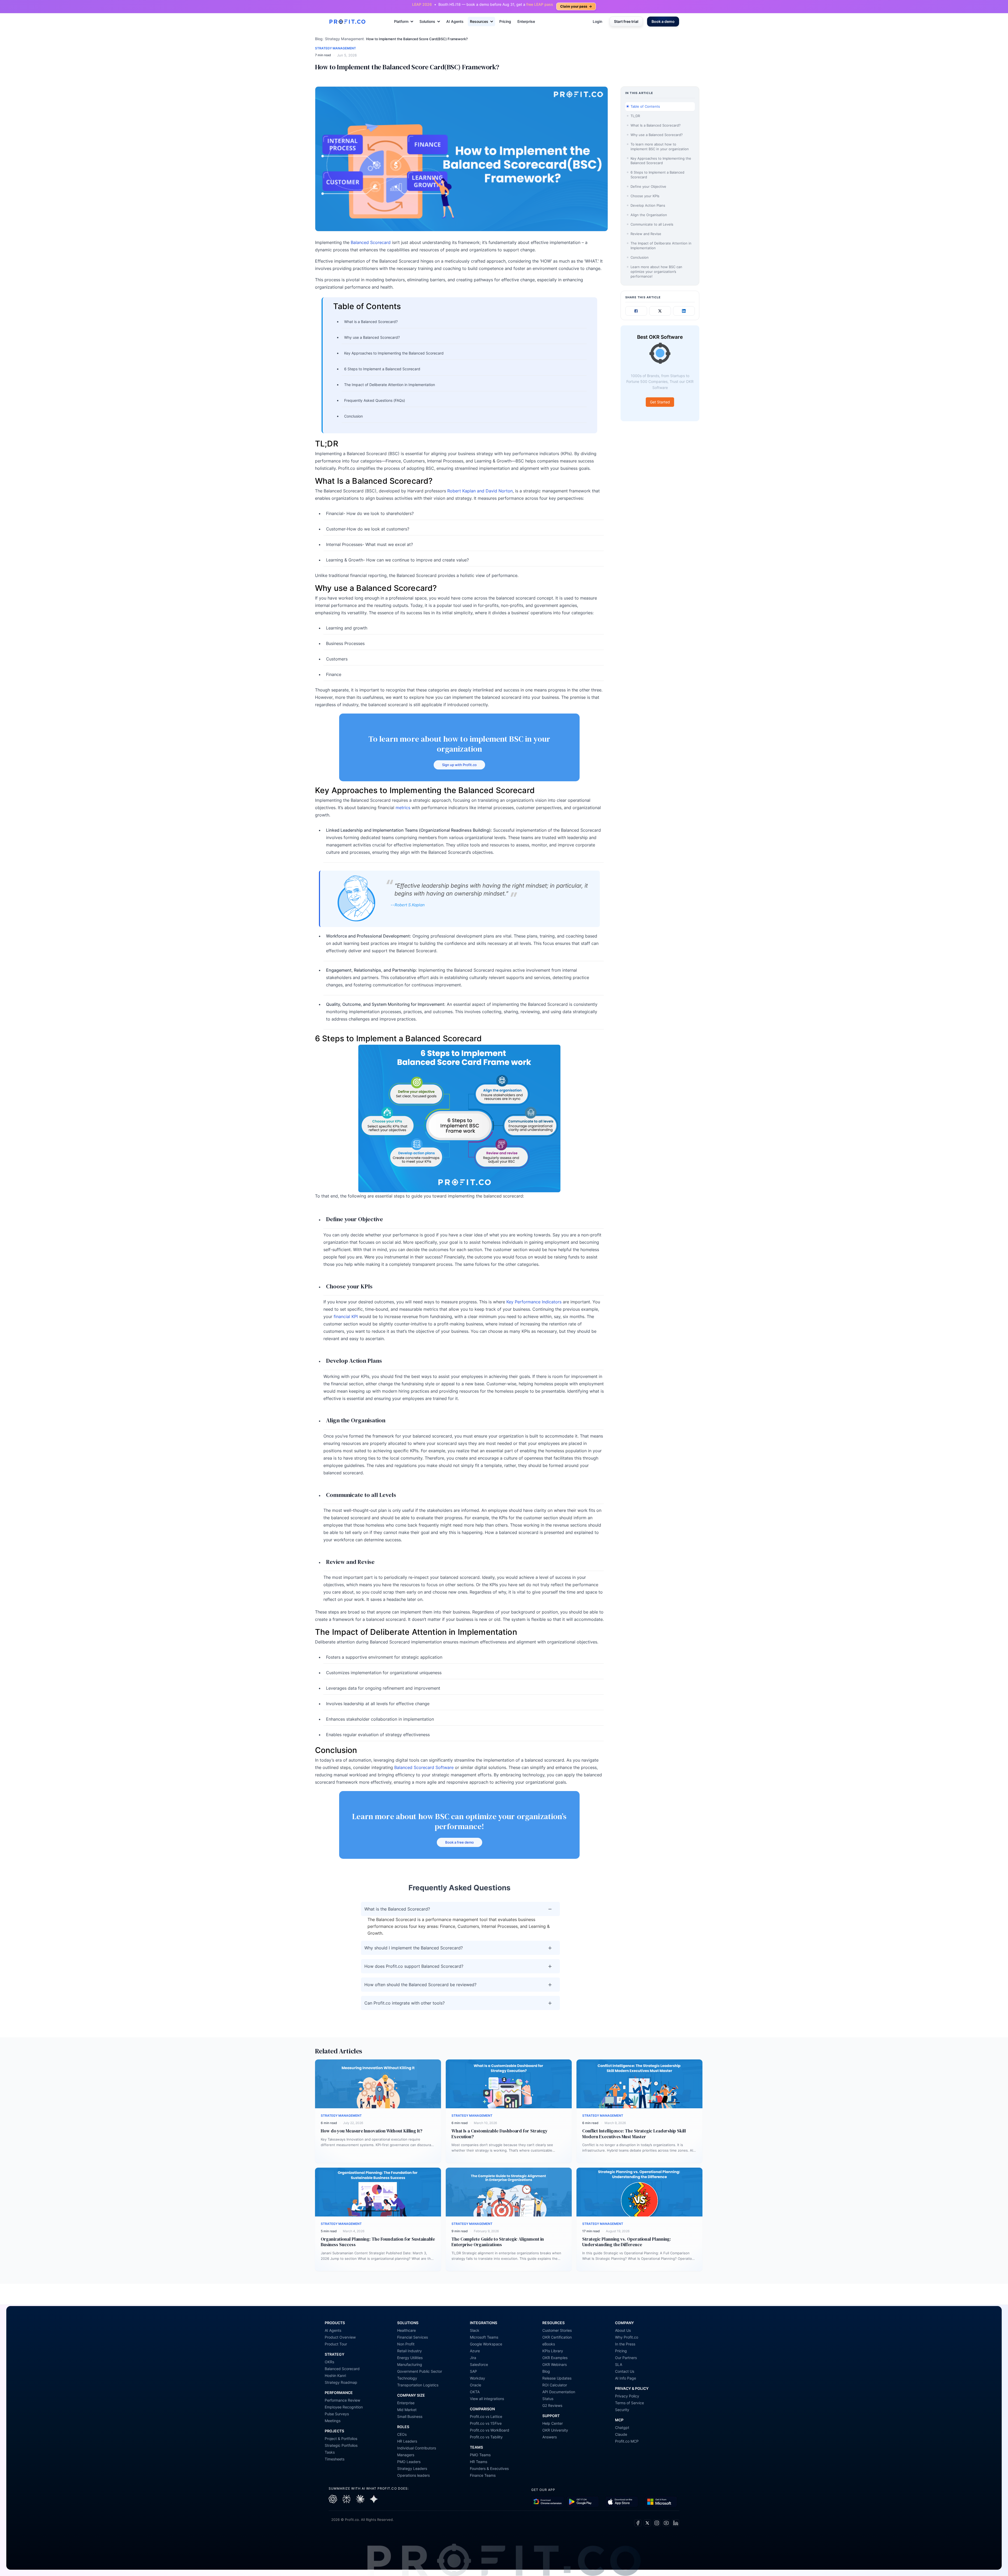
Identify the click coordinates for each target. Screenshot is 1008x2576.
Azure (475, 2351)
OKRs (329, 2362)
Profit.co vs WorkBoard (490, 2430)
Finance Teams (483, 2475)
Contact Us (625, 2371)
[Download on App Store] (622, 2502)
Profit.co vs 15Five (486, 2423)
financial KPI (346, 1316)
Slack (475, 2330)
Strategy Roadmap (341, 2382)
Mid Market (407, 2410)
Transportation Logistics (418, 2385)
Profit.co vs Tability (486, 2437)
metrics (403, 808)
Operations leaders (413, 2475)
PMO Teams (480, 2455)
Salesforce (479, 2364)
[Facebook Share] (636, 311)
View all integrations (487, 2399)
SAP (473, 2371)
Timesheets (335, 2459)
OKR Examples (555, 2358)
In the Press (625, 2344)
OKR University (555, 2430)
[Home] (347, 22)
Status (548, 2399)
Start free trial (626, 21)
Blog (319, 39)
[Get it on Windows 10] (661, 2502)
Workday (477, 2378)
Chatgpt (622, 2427)
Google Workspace (486, 2344)
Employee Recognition (344, 2407)
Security (622, 2410)
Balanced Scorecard (371, 242)
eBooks (549, 2344)
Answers (550, 2437)
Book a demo (663, 21)
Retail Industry (409, 2351)
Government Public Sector (420, 2371)
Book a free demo (460, 1842)
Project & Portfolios (341, 2439)
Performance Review (342, 2400)
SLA (619, 2364)
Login (597, 21)
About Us (623, 2330)
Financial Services (413, 2337)
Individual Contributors (417, 2448)
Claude (621, 2434)
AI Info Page (626, 2378)
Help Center (553, 2423)
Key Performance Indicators (534, 1302)
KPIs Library (553, 2351)
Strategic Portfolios (341, 2445)
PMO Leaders (409, 2462)
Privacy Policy (627, 2396)
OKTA (475, 2392)
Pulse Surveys (337, 2414)
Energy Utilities (410, 2358)
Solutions (427, 21)
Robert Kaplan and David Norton (480, 491)
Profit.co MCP (627, 2441)
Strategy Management (344, 39)
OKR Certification (557, 2337)
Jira (473, 2358)
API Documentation (559, 2392)
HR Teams (479, 2462)
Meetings (333, 2421)
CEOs (402, 2434)
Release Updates (557, 2378)
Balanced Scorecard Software (424, 1767)
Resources (479, 21)
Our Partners (626, 2358)
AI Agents (455, 21)
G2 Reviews (552, 2405)
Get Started (660, 402)
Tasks (330, 2452)
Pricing (505, 21)
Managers (406, 2455)
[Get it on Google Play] (548, 2502)
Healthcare (406, 2330)
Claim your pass (576, 6)
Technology (407, 2378)
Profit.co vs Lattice (486, 2416)
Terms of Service (629, 2403)
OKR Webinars (555, 2364)
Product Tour (336, 2344)
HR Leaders (407, 2441)
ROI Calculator (555, 2385)
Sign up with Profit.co (459, 765)
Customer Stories (557, 2330)
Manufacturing (410, 2364)
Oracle (476, 2385)
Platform (401, 21)
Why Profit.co (627, 2337)
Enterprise (526, 21)
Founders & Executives (489, 2468)
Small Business (410, 2416)
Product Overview (340, 2337)
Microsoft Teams (484, 2337)
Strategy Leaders (412, 2468)
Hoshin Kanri (335, 2375)
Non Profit (406, 2344)
